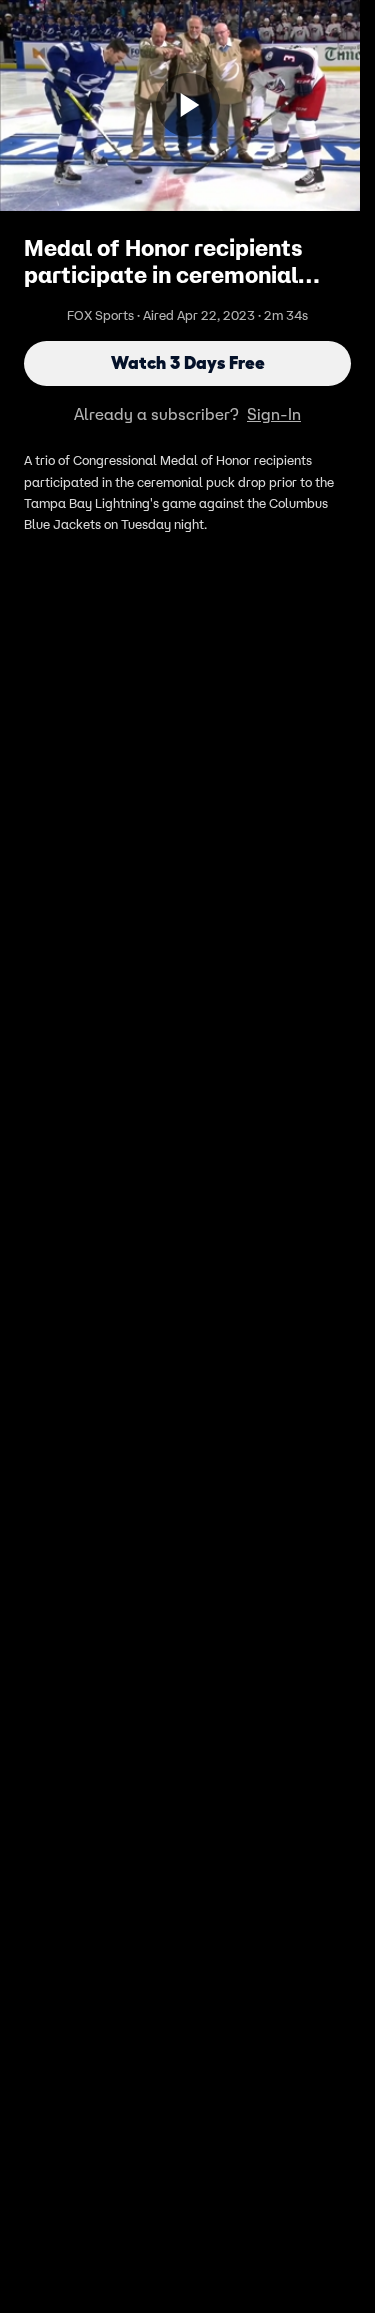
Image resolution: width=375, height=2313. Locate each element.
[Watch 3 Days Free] (188, 105)
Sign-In (274, 414)
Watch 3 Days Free (188, 363)
